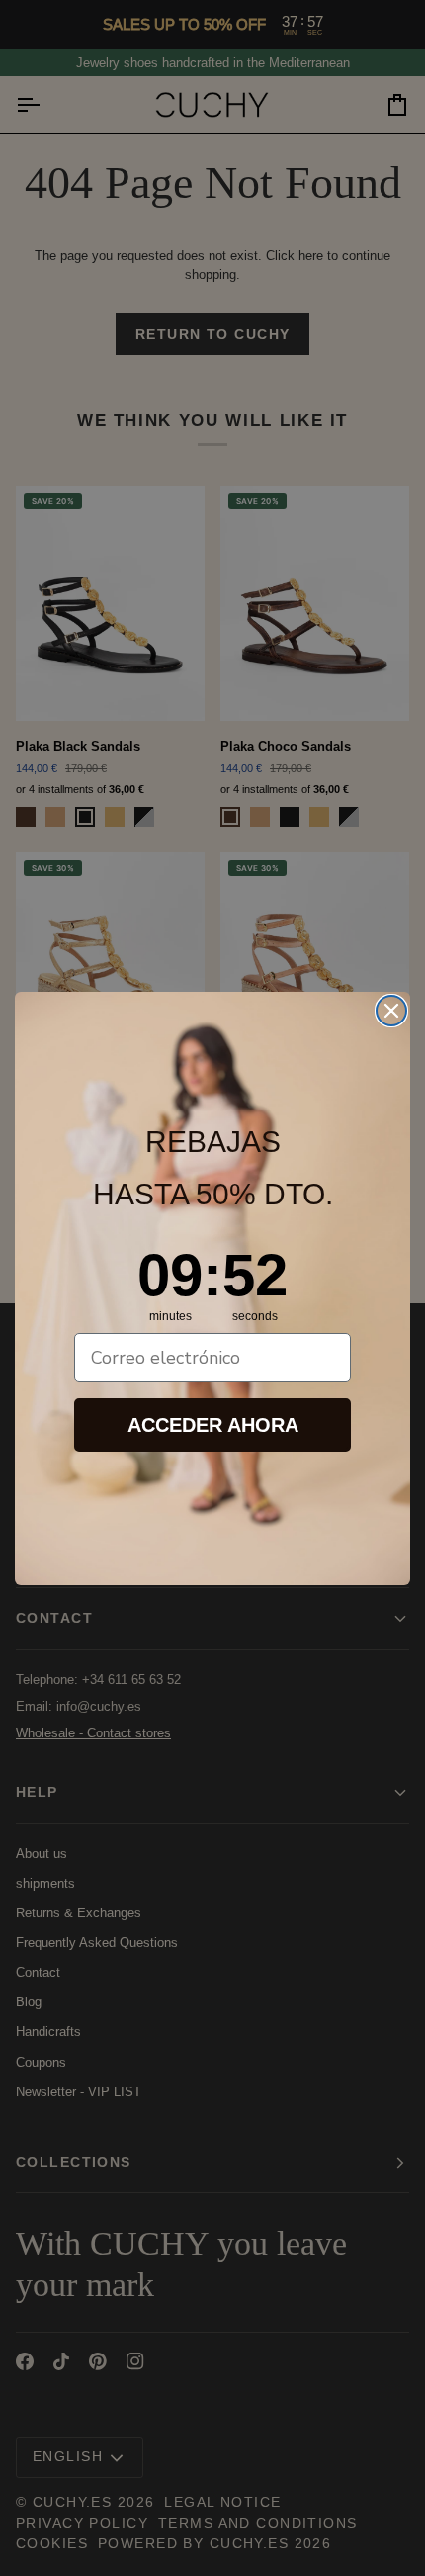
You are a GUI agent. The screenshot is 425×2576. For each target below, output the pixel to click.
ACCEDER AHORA (213, 1425)
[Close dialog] (391, 1011)
